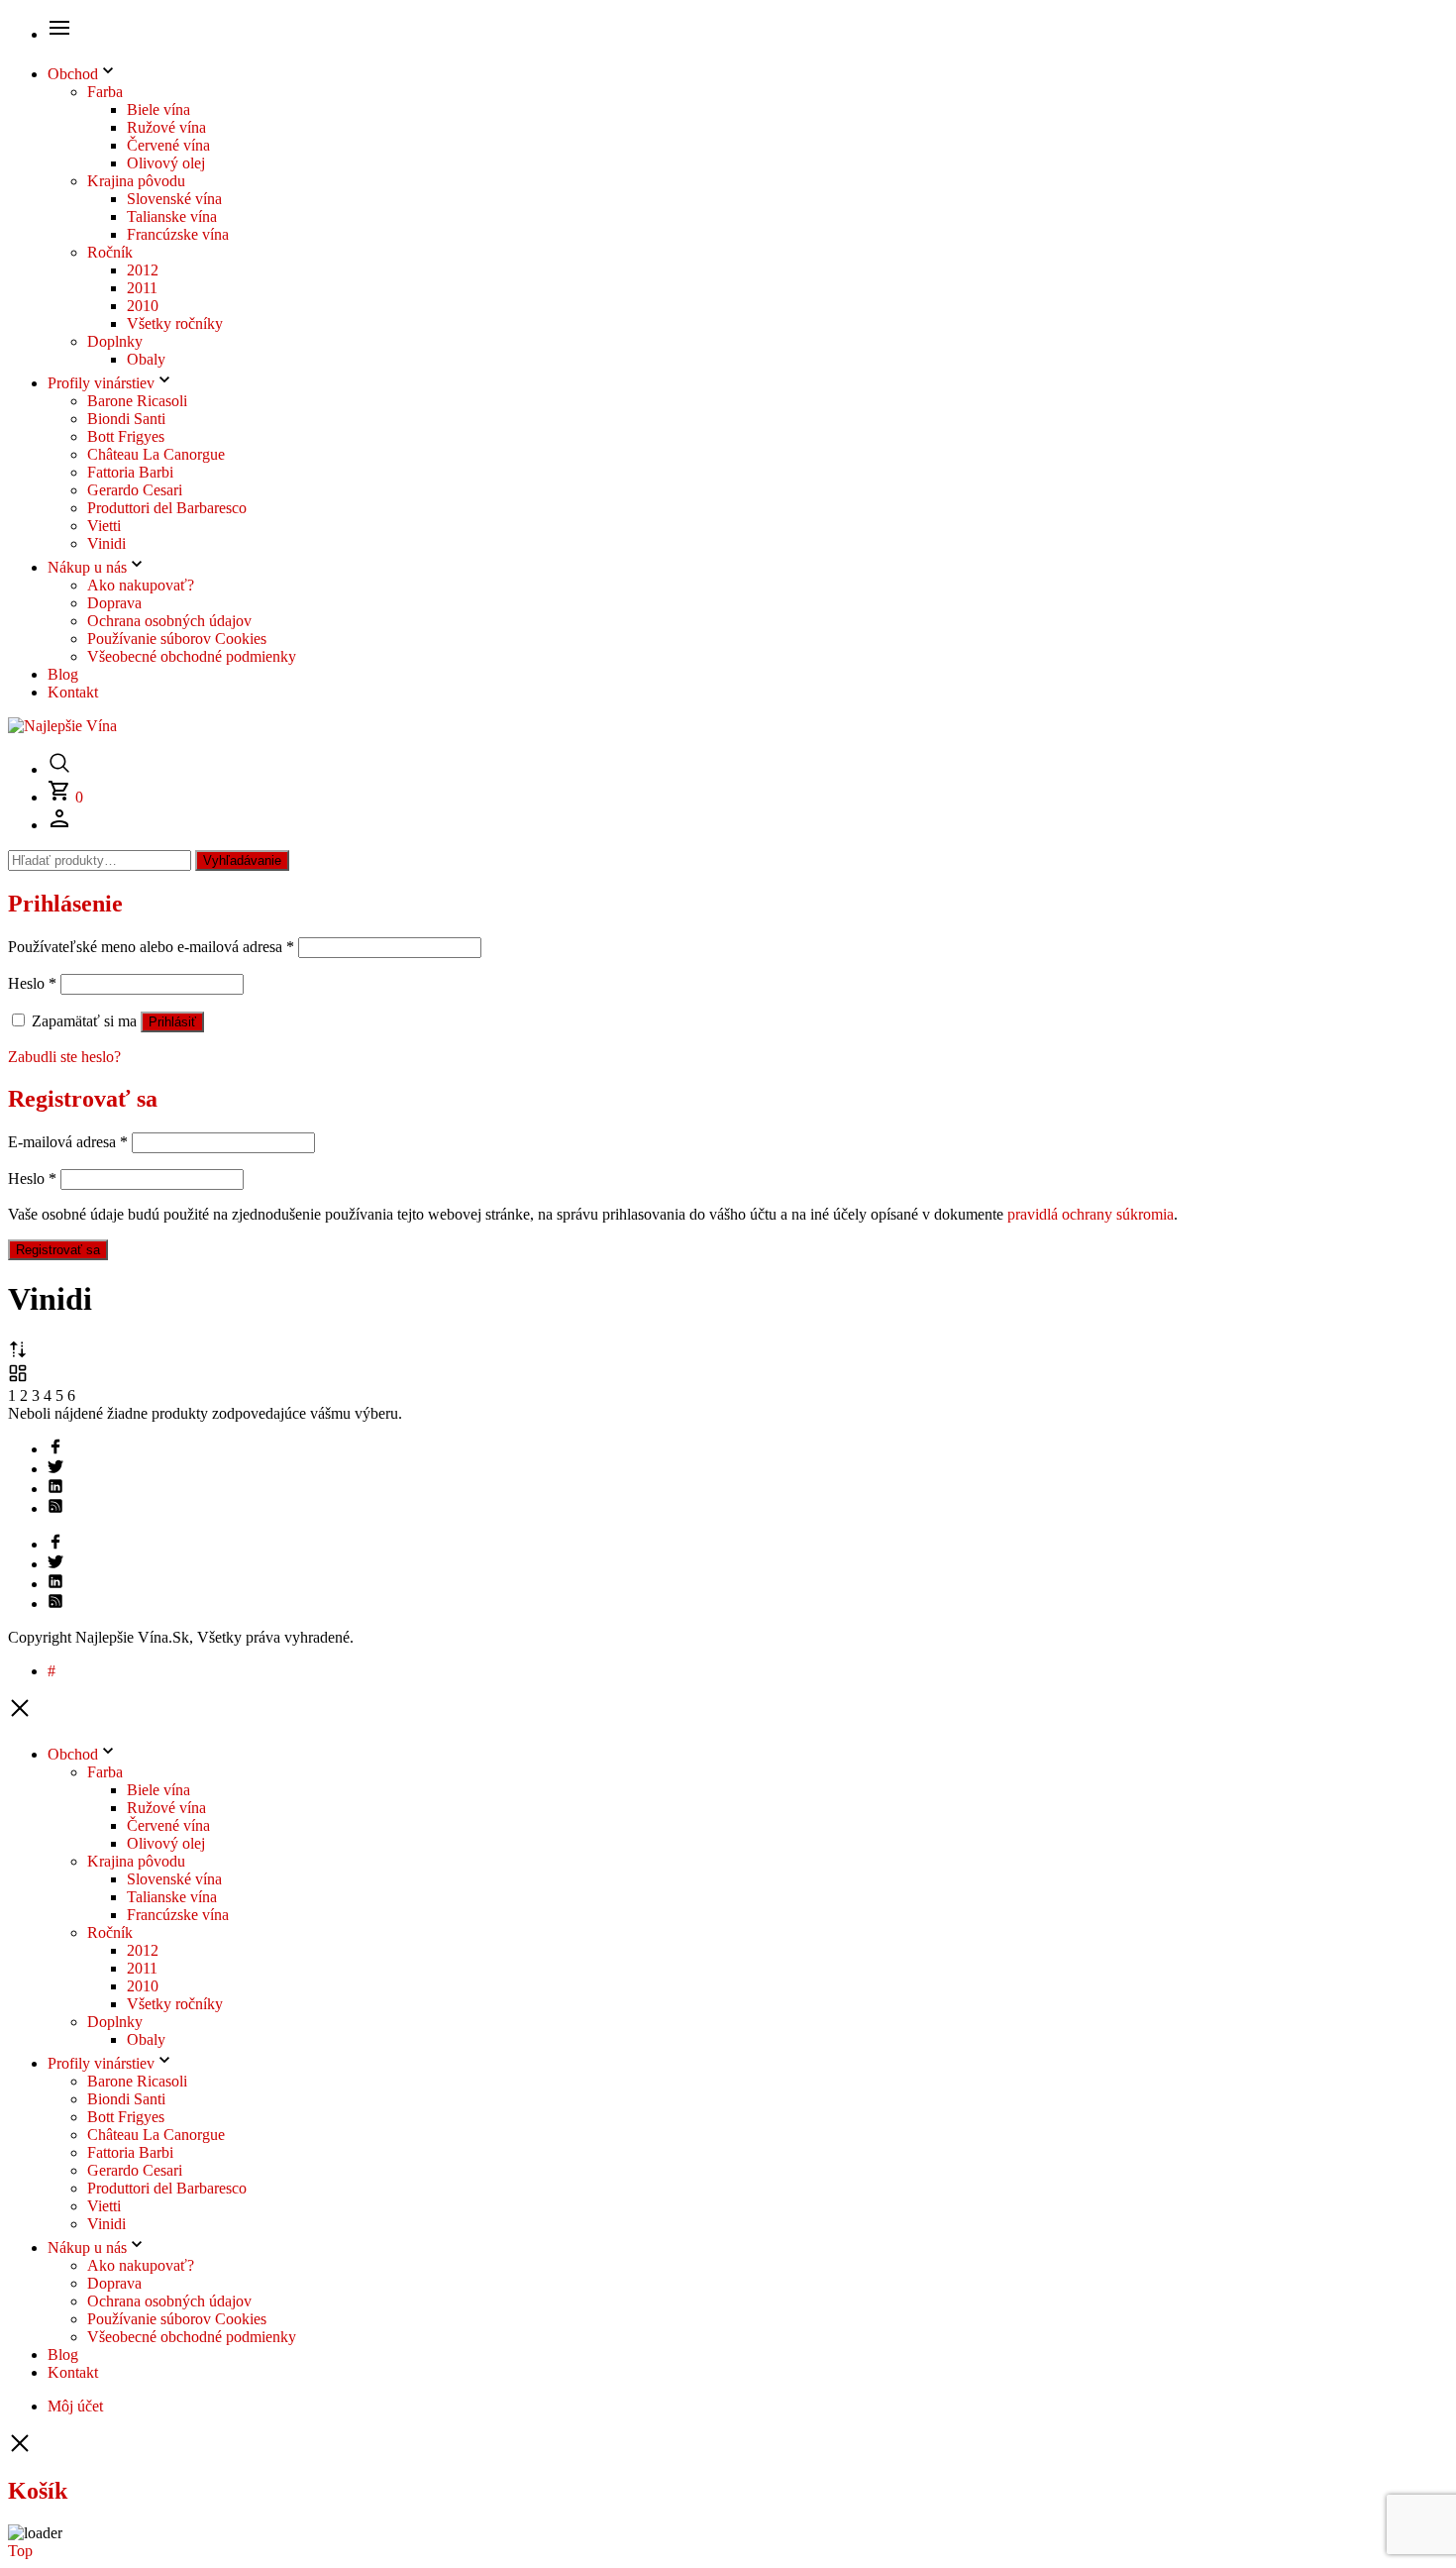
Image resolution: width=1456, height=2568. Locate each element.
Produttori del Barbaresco (167, 508)
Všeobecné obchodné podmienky (192, 656)
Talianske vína (172, 216)
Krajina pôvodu (136, 181)
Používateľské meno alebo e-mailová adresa (151, 947)
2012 (143, 270)
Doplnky (115, 341)
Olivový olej (166, 163)
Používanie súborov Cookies (177, 639)
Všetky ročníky (175, 323)
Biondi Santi (126, 419)
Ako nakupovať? (141, 585)
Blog (63, 674)
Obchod (73, 74)
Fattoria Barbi (130, 472)
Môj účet (75, 2406)
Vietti (104, 526)
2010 (143, 306)
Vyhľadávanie (242, 860)
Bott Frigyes (126, 436)
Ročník (110, 252)
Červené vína (168, 145)
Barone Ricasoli (137, 401)
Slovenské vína (174, 199)
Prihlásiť (172, 1022)
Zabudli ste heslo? (64, 1057)
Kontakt (73, 692)
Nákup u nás (87, 567)
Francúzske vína (178, 234)
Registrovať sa (58, 1250)
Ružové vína (166, 127)
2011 (142, 288)
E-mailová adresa (68, 1142)
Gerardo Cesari (135, 490)
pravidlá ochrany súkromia (1091, 1214)
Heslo (32, 983)
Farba (105, 92)
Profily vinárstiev (101, 383)
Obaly (146, 359)
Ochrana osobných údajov (169, 621)
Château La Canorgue (156, 454)
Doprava (114, 603)
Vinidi (106, 543)
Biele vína (158, 109)
